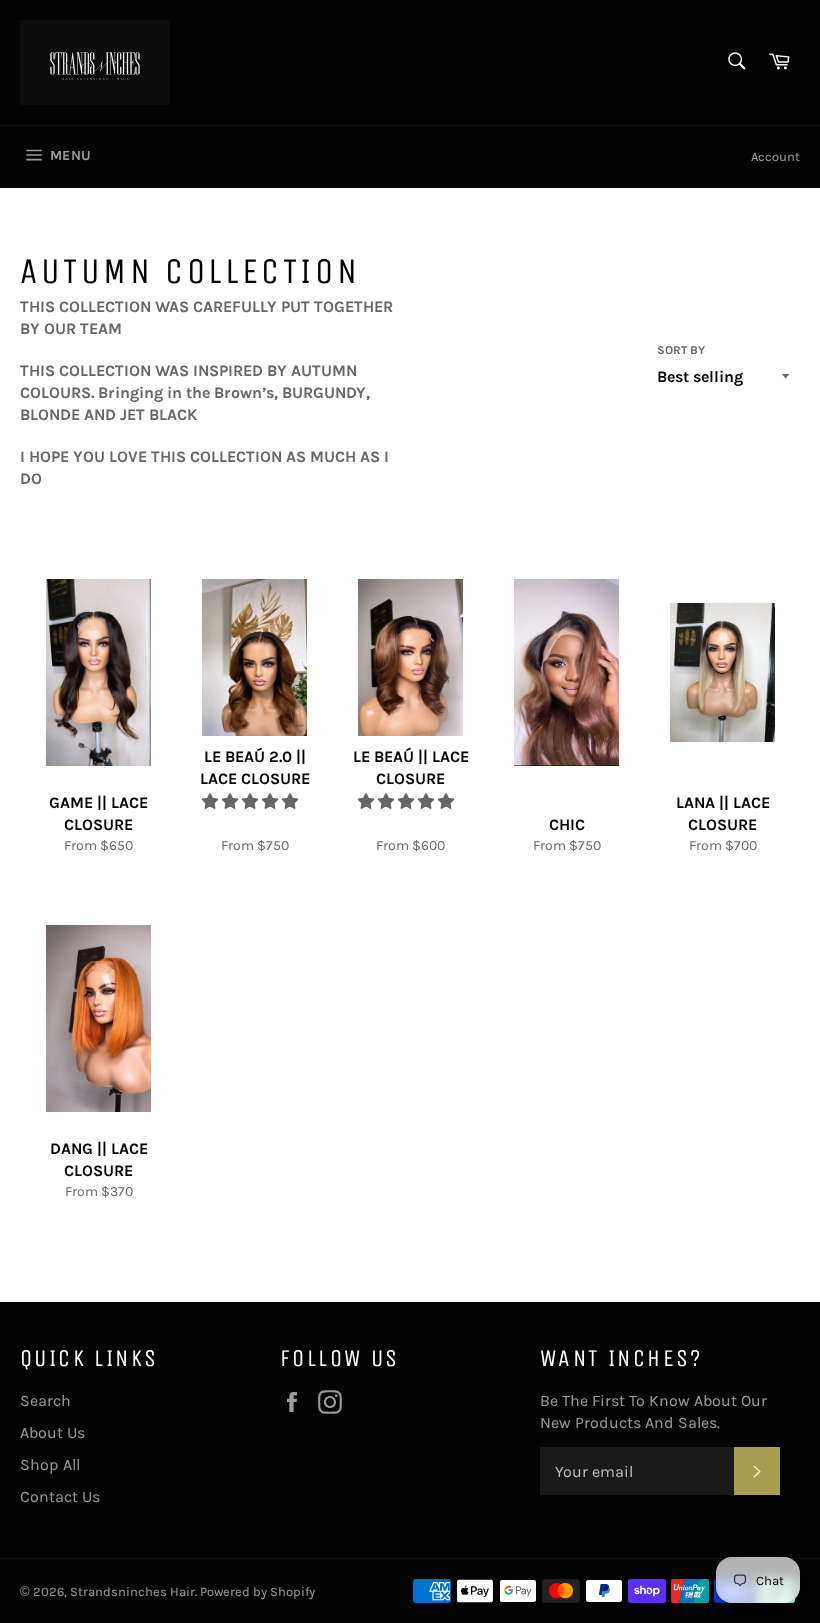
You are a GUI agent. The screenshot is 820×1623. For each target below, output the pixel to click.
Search (45, 1400)
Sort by (681, 350)
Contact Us (60, 1496)
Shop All (50, 1464)
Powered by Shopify (257, 1591)
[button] (252, 801)
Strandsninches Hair (132, 1591)
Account (775, 156)
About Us (52, 1432)
